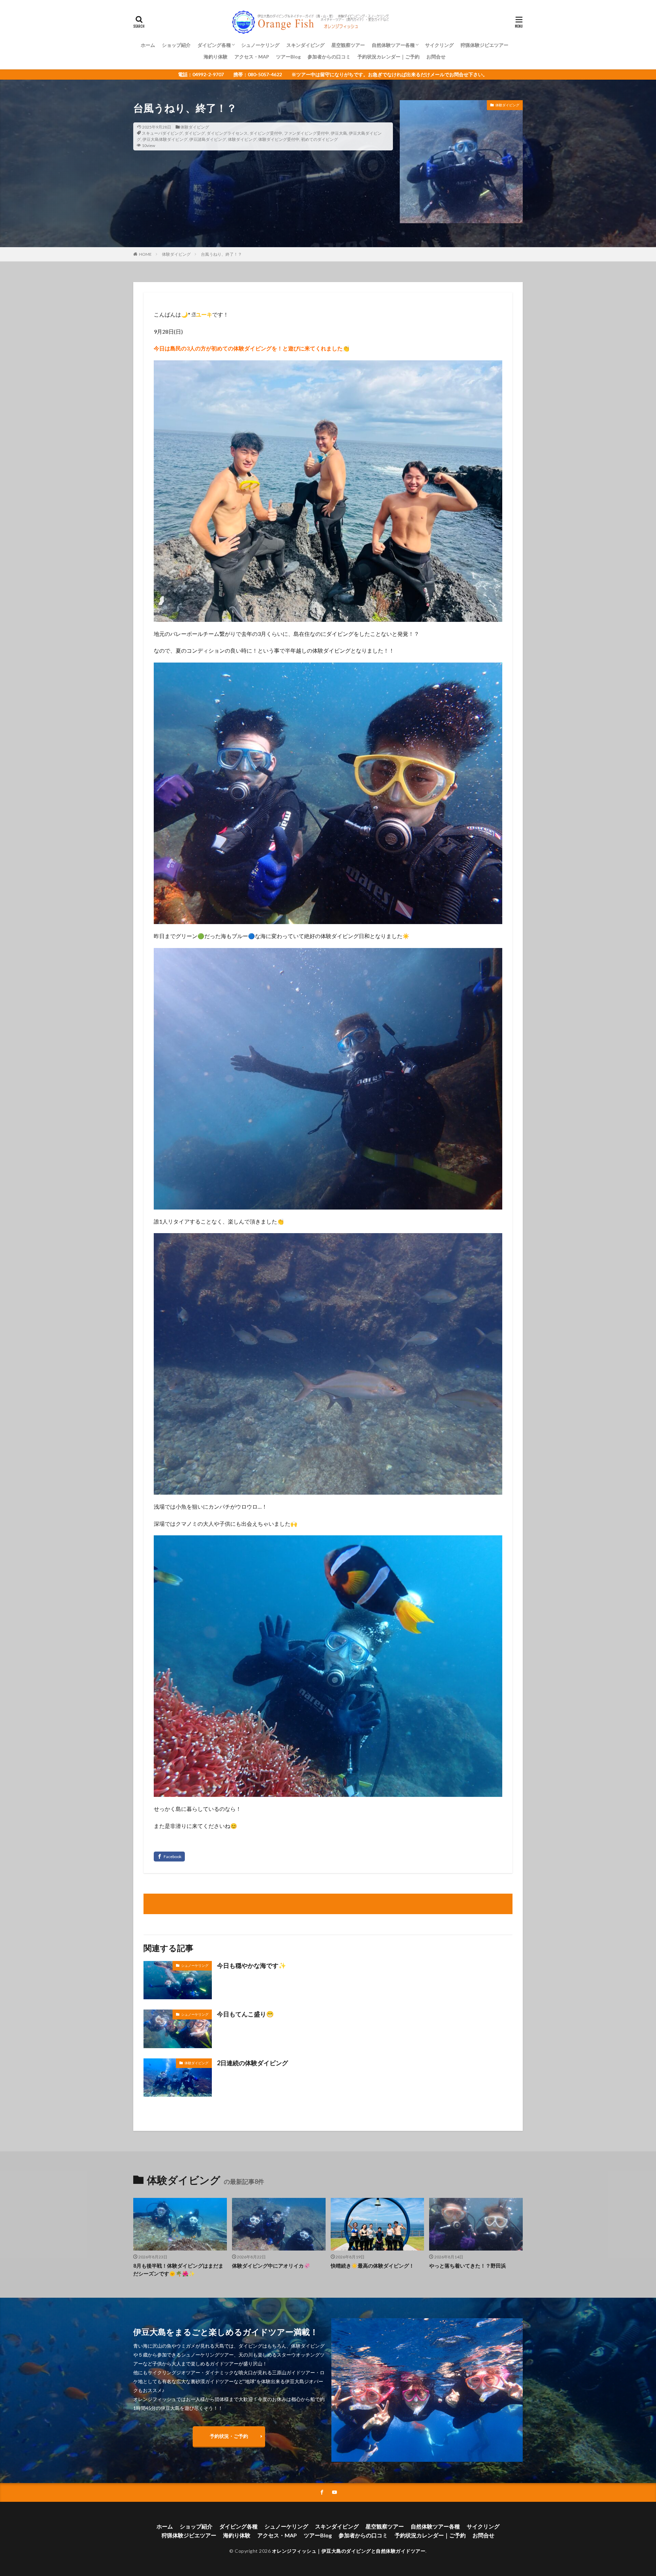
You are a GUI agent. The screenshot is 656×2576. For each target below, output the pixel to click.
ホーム (148, 45)
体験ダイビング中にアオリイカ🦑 (271, 2266)
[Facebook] (169, 1857)
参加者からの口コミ (329, 57)
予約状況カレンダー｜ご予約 (388, 57)
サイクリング (439, 45)
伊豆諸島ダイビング (208, 139)
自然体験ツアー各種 (393, 45)
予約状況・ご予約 (229, 2436)
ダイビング (195, 133)
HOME (145, 254)
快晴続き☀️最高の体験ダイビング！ (372, 2266)
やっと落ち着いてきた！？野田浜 (468, 2266)
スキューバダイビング (162, 133)
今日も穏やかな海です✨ (251, 1965)
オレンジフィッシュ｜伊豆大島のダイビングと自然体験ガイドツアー (349, 2551)
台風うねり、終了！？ (221, 254)
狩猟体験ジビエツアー (484, 45)
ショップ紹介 (176, 45)
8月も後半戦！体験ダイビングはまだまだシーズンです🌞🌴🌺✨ (178, 2270)
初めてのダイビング (319, 139)
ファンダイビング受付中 (306, 133)
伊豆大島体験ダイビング (165, 139)
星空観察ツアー (348, 45)
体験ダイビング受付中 (279, 139)
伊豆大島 (339, 133)
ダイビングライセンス (227, 133)
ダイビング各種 (214, 45)
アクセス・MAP (252, 57)
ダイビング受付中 (266, 133)
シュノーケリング (260, 45)
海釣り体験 (216, 57)
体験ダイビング (195, 127)
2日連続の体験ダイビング (252, 2063)
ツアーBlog (288, 57)
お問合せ (436, 57)
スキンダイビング (305, 45)
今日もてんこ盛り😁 (245, 2014)
